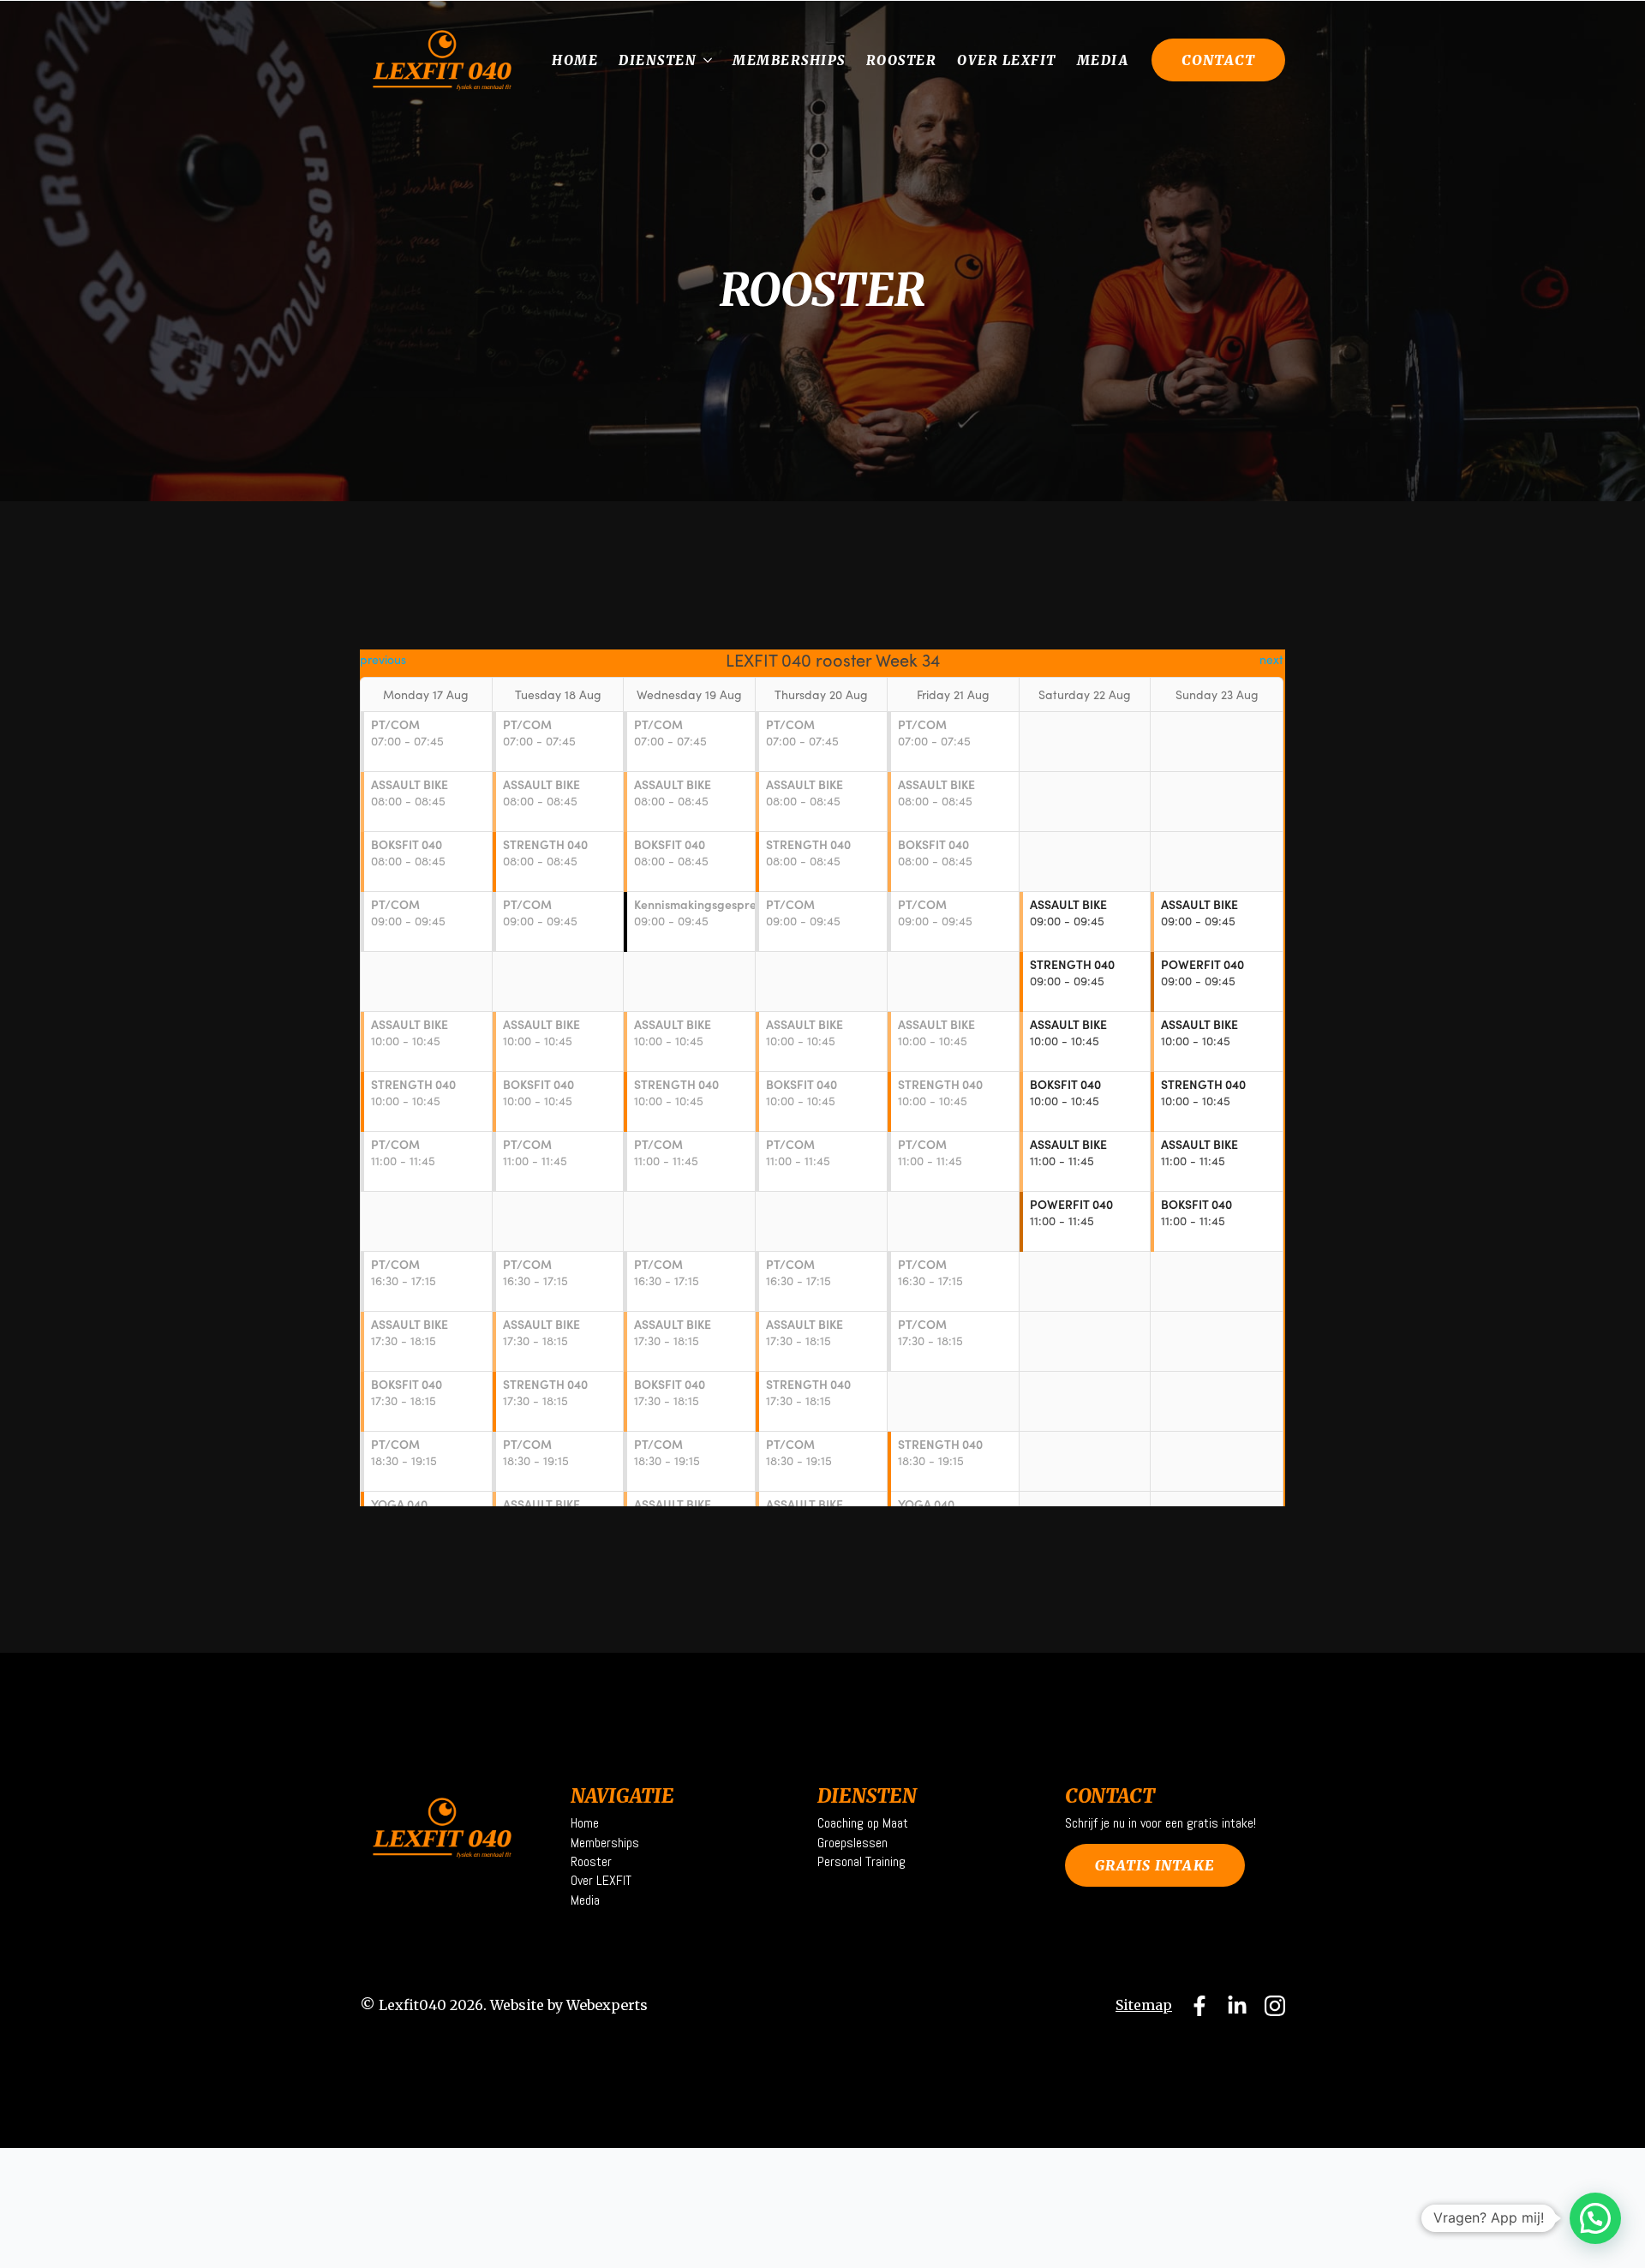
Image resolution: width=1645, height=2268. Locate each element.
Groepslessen (852, 1843)
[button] (1595, 2218)
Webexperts (607, 2005)
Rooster (902, 60)
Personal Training (861, 1861)
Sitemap (1144, 2005)
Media (1103, 60)
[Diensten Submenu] (709, 60)
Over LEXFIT (1007, 60)
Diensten (658, 60)
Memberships (789, 60)
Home (575, 60)
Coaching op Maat (863, 1823)
